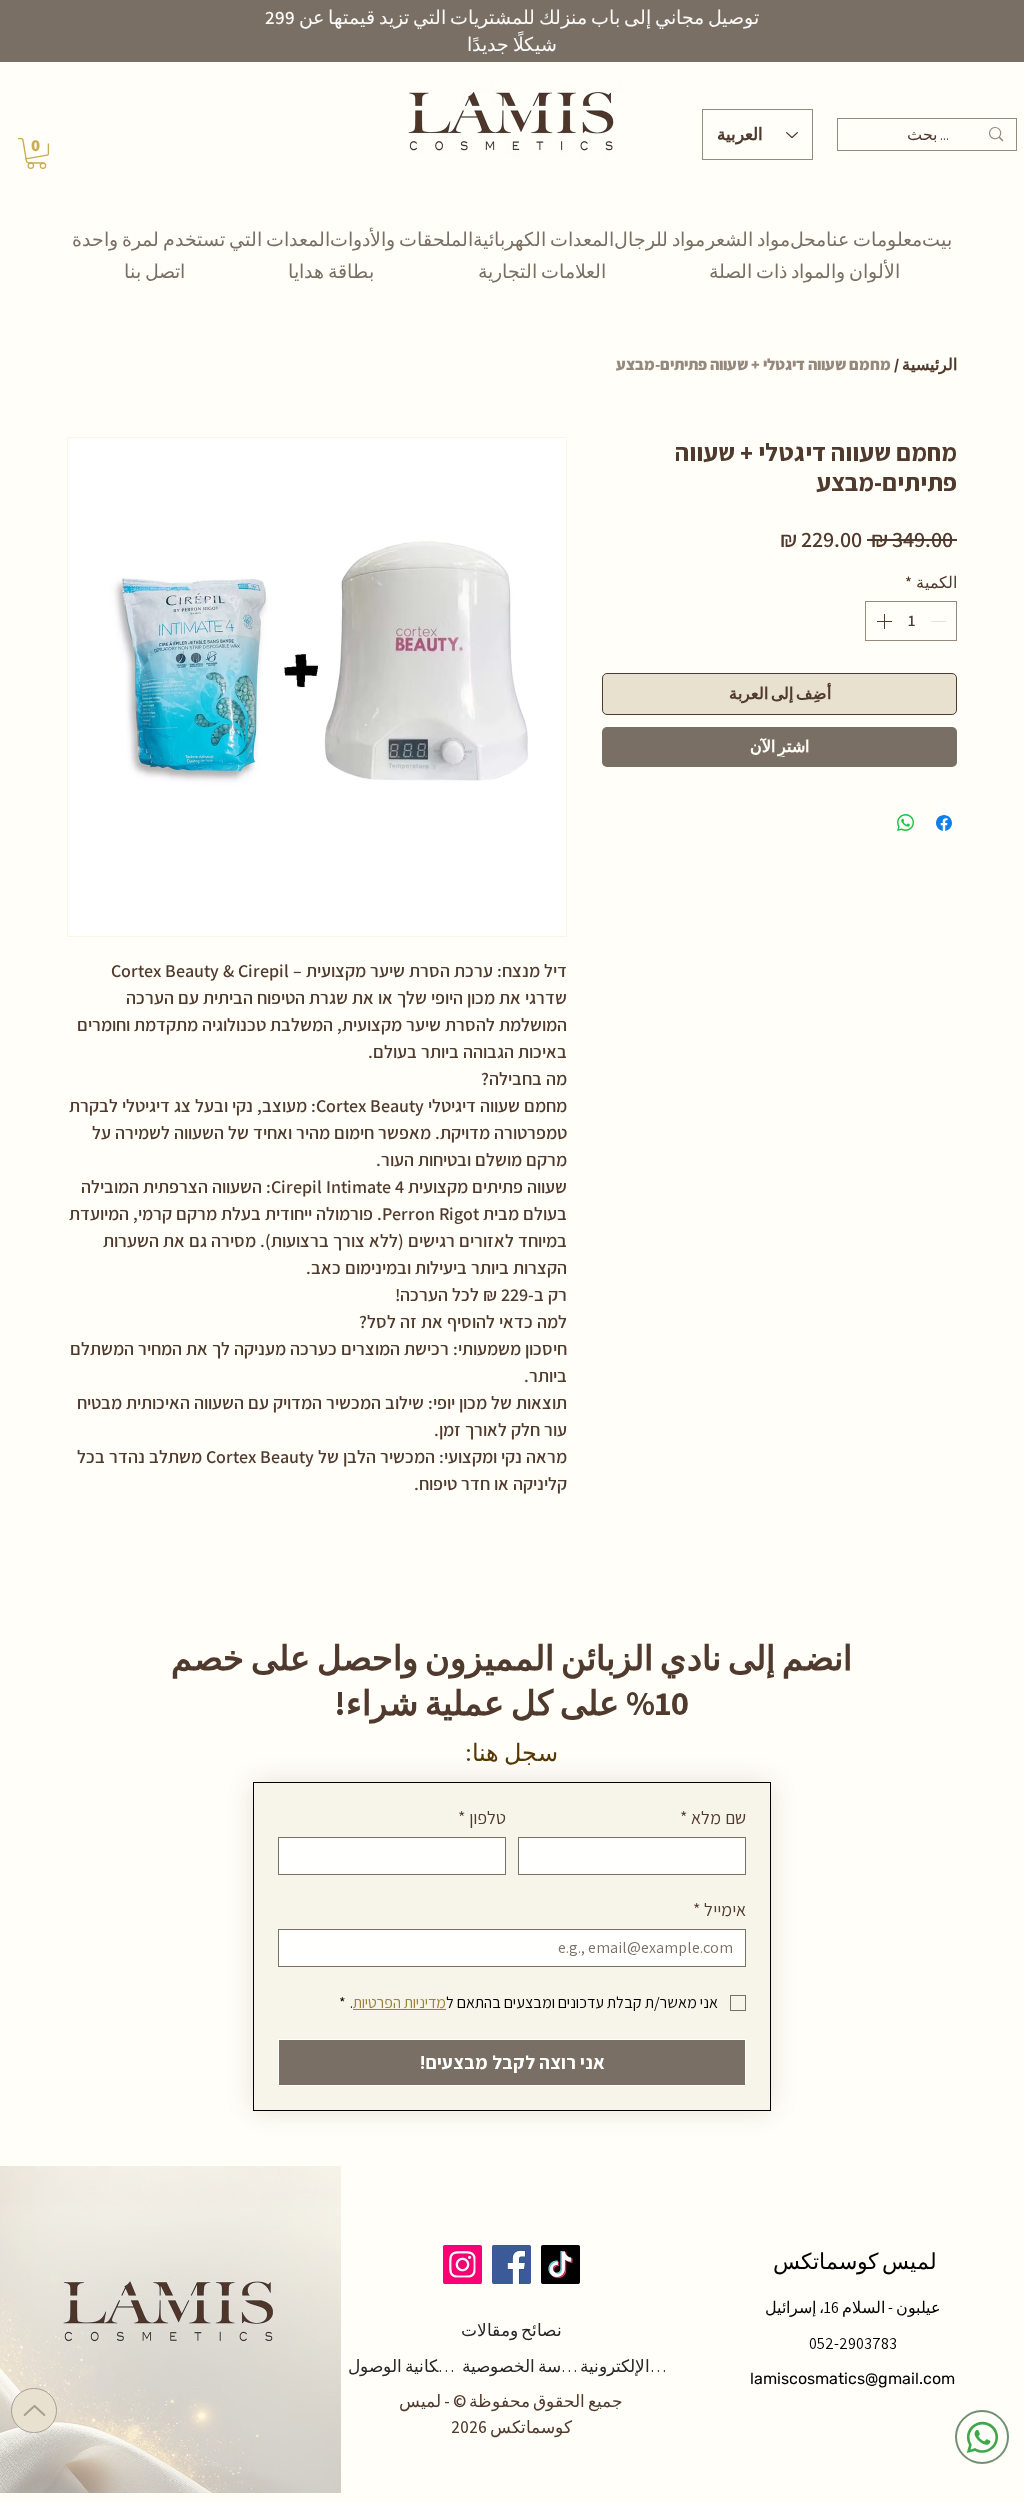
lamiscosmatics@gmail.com (852, 2378)
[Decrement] (940, 621)
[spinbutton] (911, 621)
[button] (36, 153)
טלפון (482, 1818)
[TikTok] (560, 2264)
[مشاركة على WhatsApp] (906, 823)
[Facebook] (511, 2264)
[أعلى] (34, 2410)
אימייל (719, 1910)
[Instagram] (462, 2264)
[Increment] (882, 621)
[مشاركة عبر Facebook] (944, 823)
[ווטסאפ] (982, 2437)
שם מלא (713, 1818)
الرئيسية (929, 364)
